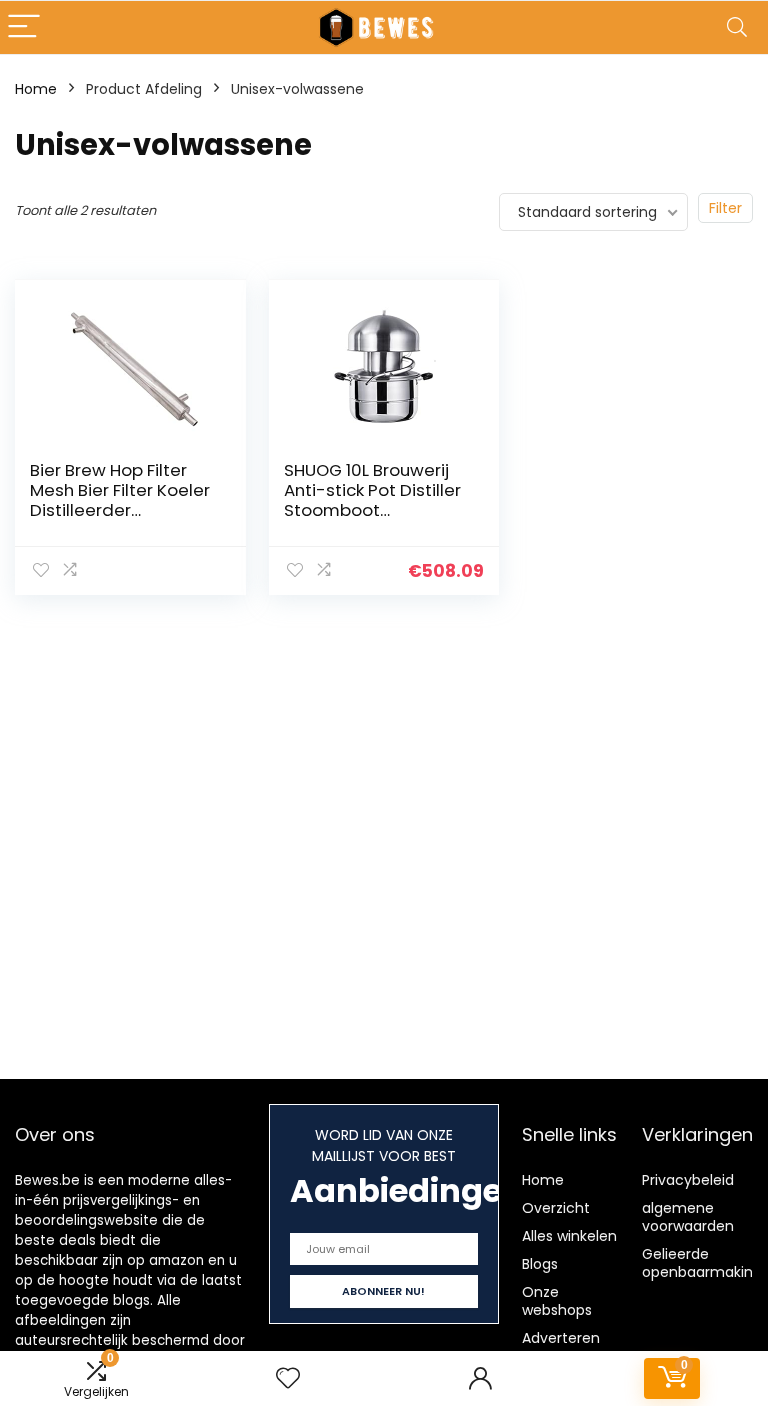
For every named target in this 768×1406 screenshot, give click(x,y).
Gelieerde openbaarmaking (702, 1263)
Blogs (540, 1264)
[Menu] (24, 27)
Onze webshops (557, 1301)
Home (36, 89)
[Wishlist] (288, 1378)
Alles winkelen (569, 1236)
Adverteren (561, 1338)
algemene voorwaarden (688, 1217)
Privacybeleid (688, 1180)
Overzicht (556, 1208)
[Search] (737, 27)
